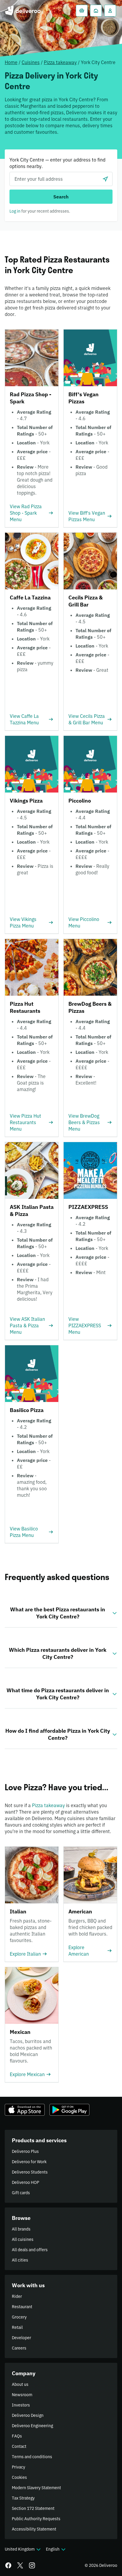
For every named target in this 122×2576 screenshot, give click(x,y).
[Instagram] (32, 2565)
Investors (21, 2405)
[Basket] (82, 11)
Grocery (19, 2317)
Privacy (19, 2467)
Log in (15, 211)
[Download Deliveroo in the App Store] (25, 2110)
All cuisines (23, 2239)
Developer (21, 2338)
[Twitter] (20, 2565)
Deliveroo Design (28, 2415)
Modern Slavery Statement (36, 2488)
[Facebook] (8, 2565)
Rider (17, 2296)
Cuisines (31, 62)
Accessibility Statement (34, 2529)
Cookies (19, 2477)
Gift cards (21, 2193)
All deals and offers (30, 2250)
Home (11, 62)
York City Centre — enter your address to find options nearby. (57, 163)
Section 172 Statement (33, 2508)
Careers (19, 2348)
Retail (17, 2327)
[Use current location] (105, 179)
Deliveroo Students (30, 2172)
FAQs (17, 2436)
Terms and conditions (32, 2457)
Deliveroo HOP (25, 2182)
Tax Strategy (23, 2498)
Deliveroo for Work (29, 2162)
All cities (20, 2260)
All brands (21, 2229)
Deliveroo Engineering (32, 2426)
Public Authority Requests (36, 2519)
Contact (19, 2446)
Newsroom (22, 2395)
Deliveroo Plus (25, 2151)
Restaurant (22, 2307)
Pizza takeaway (60, 62)
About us (20, 2384)
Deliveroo (23, 11)
